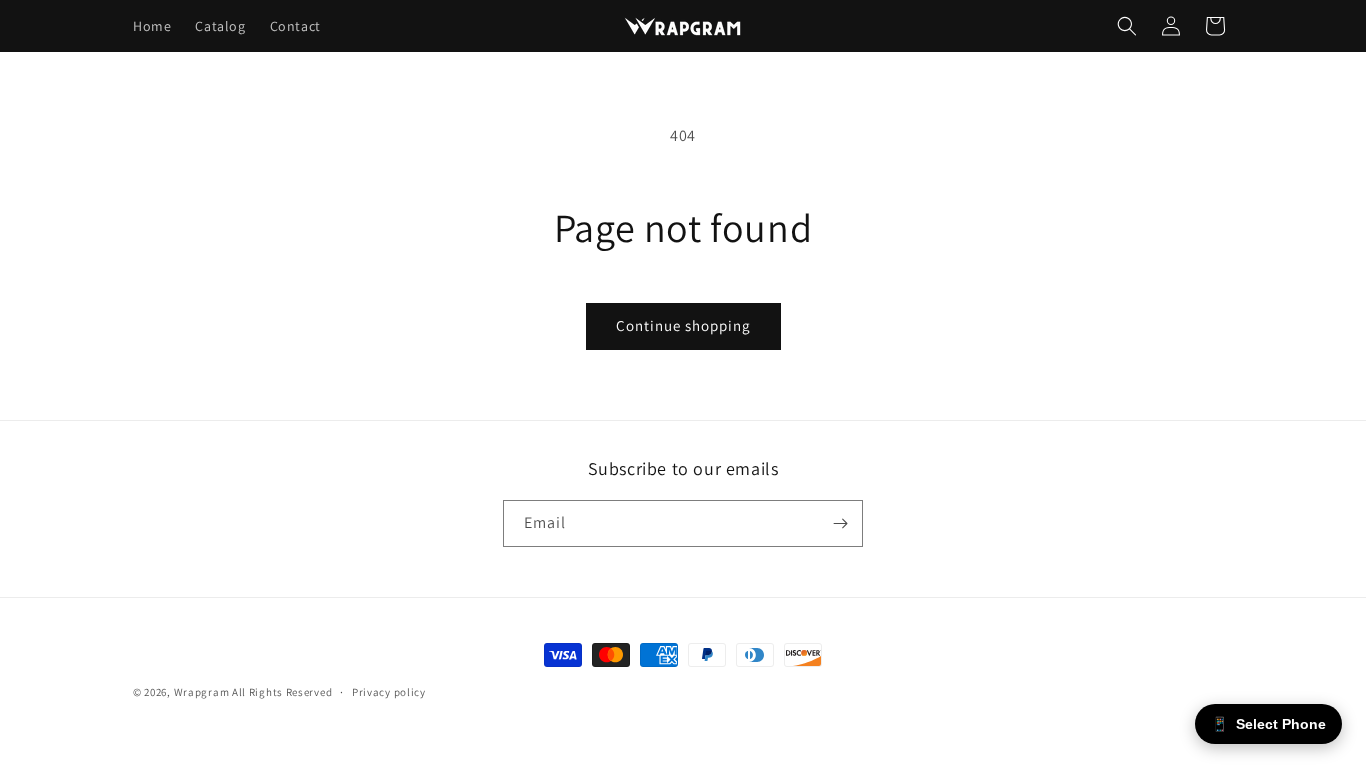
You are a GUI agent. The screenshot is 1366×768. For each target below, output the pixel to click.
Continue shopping (683, 325)
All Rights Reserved (282, 692)
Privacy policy (389, 692)
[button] (1127, 26)
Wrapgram (202, 692)
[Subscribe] (840, 523)
